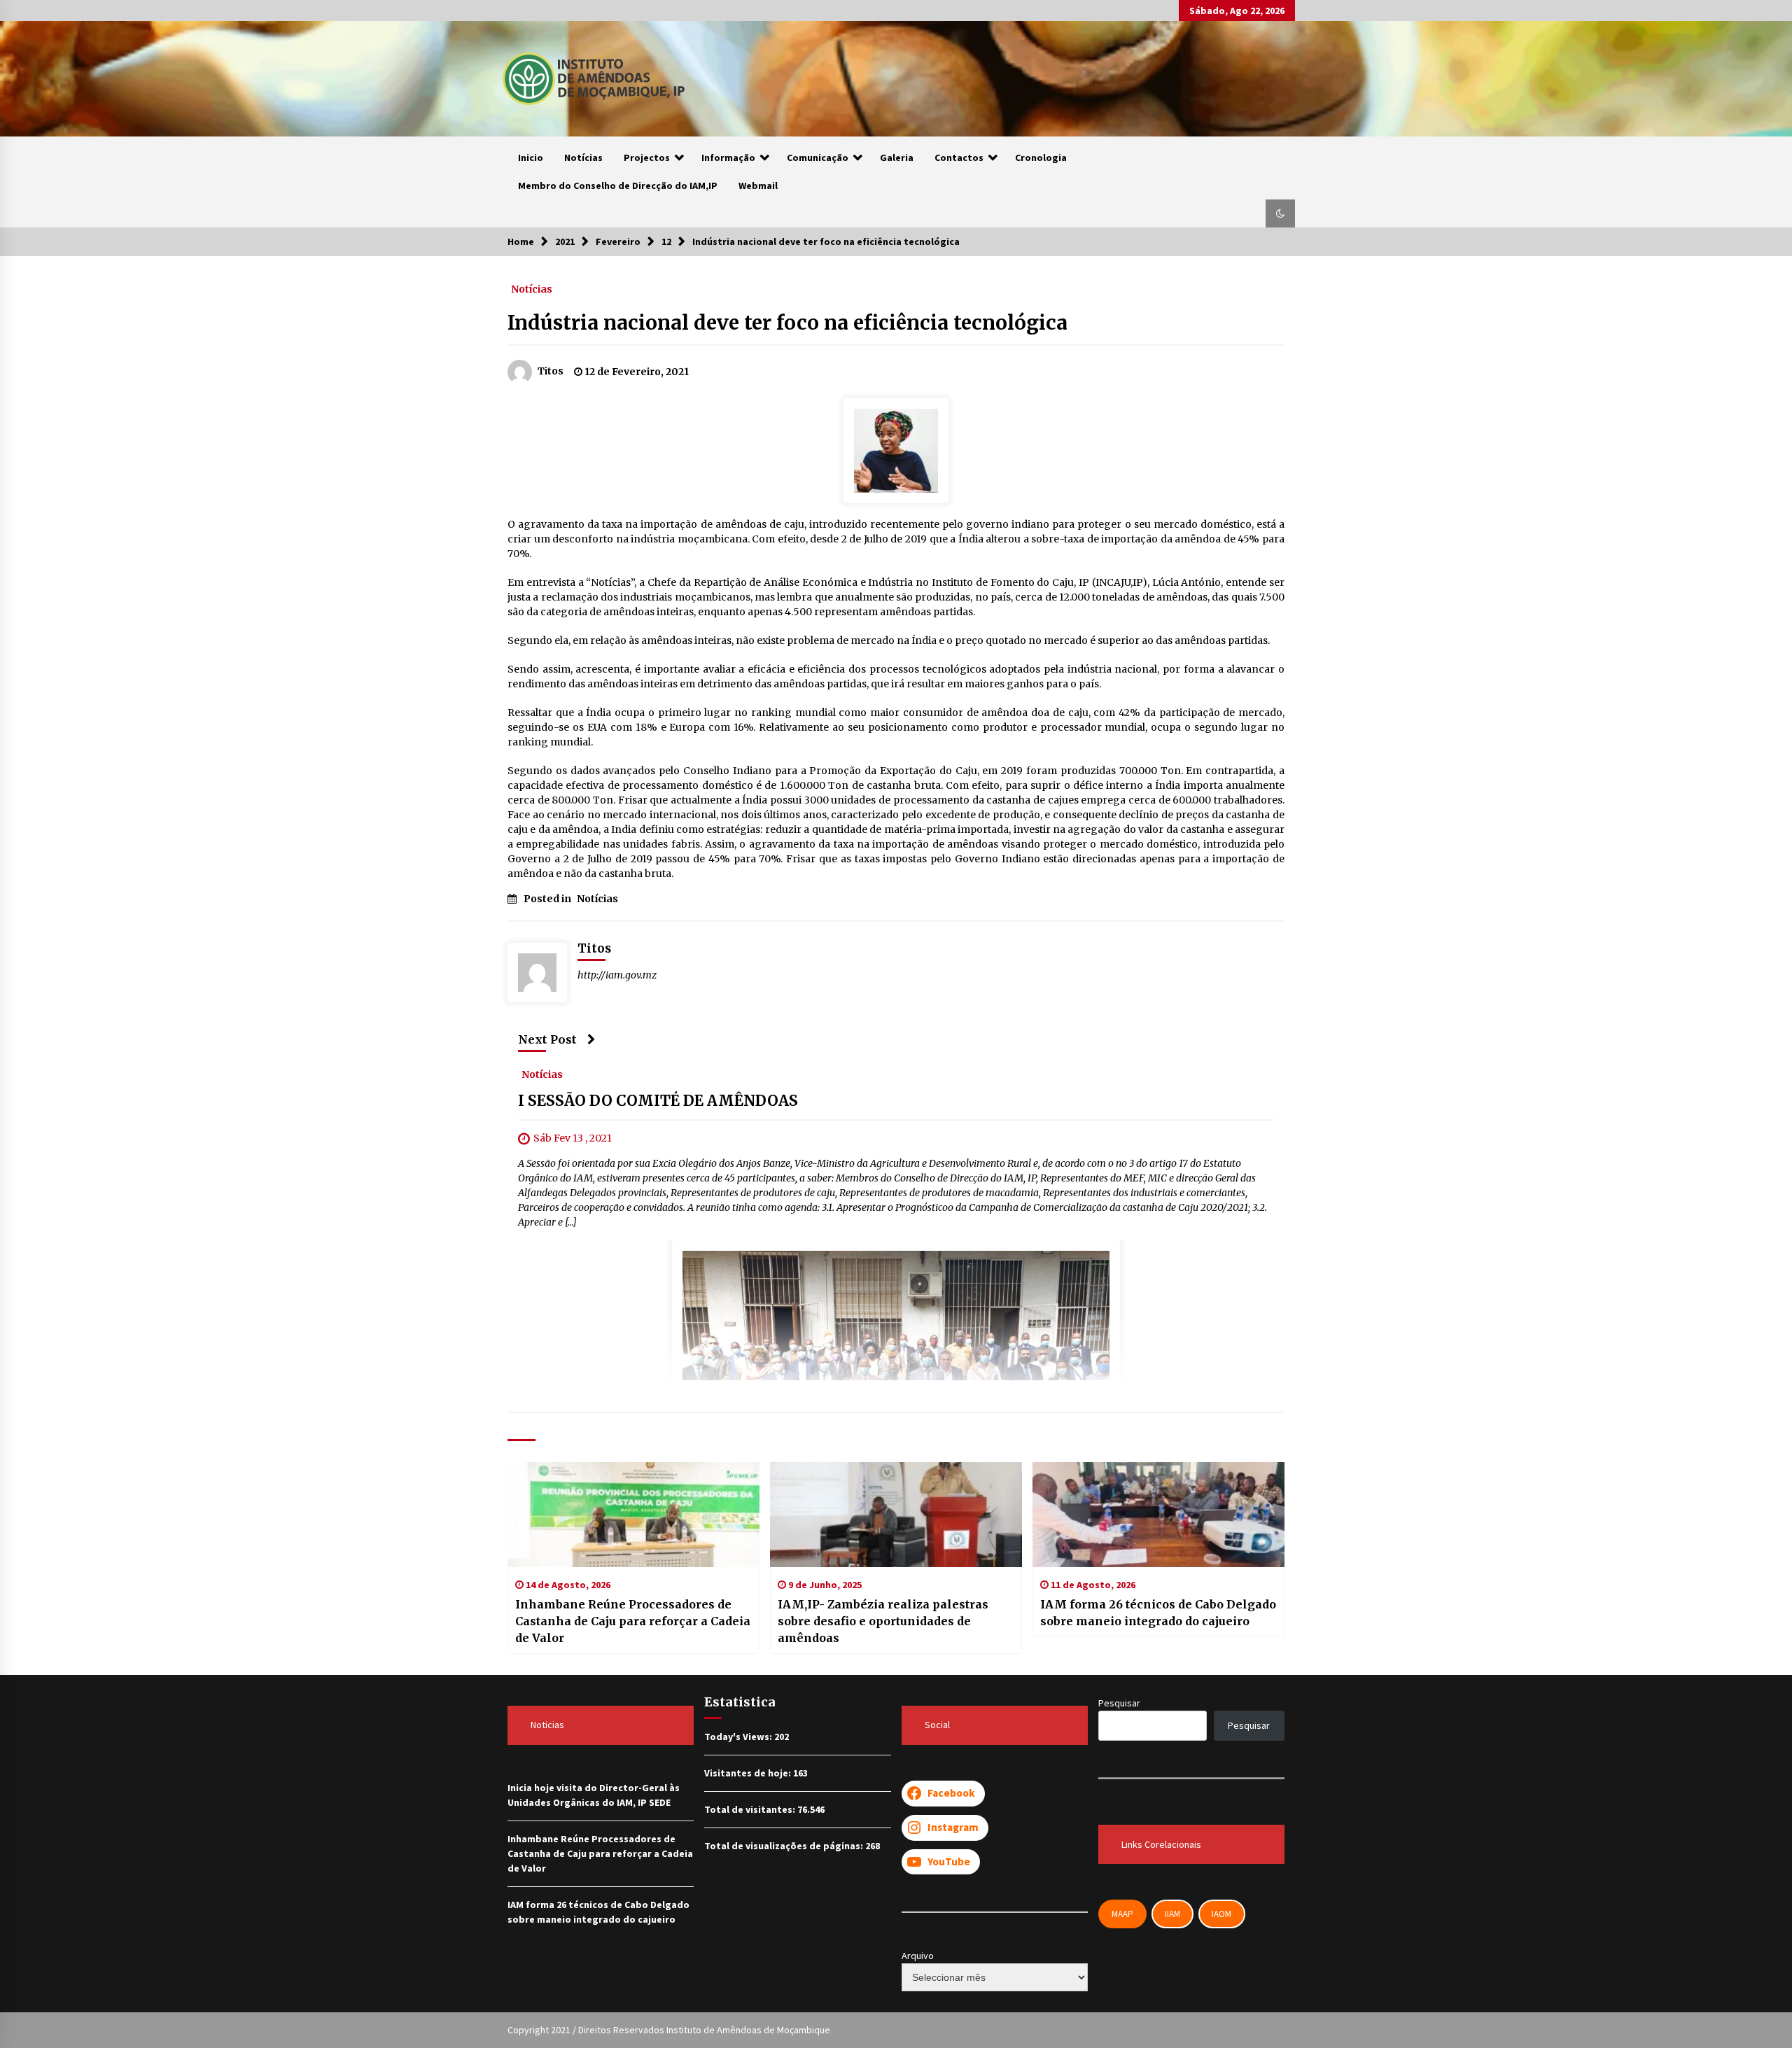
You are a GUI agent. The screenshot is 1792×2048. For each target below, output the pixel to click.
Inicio (531, 157)
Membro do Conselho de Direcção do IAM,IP (618, 185)
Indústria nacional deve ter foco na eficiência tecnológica (787, 323)
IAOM (1221, 1914)
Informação (728, 157)
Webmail (758, 185)
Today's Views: (739, 1737)
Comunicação (818, 157)
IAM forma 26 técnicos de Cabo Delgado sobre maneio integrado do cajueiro (1158, 1613)
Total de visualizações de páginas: (785, 1846)
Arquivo (918, 1956)
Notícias (583, 157)
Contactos (959, 157)
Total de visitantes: (751, 1809)
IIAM (1172, 1914)
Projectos (647, 157)
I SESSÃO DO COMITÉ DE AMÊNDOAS (658, 1101)
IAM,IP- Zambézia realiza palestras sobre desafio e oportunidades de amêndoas (883, 1621)
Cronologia (1041, 157)
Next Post (547, 1039)
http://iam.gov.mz (617, 975)
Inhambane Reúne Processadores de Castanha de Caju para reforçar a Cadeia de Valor (633, 1621)
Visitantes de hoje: (749, 1773)
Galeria (897, 157)
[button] (1280, 213)
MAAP (1122, 1914)
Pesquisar (1119, 1703)
